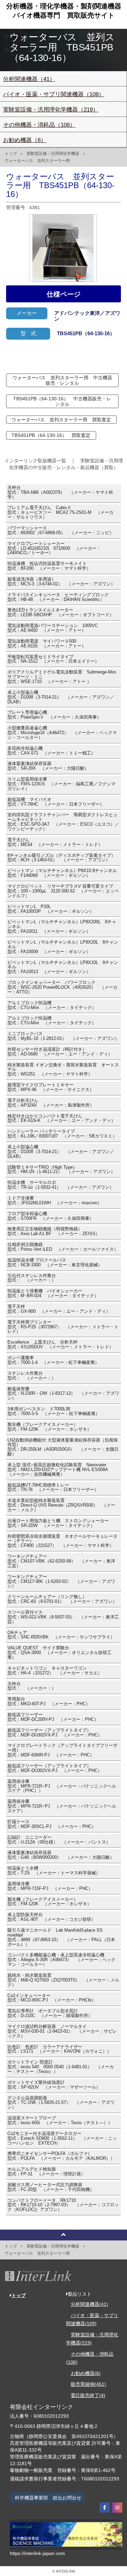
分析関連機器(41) (89, 2304)
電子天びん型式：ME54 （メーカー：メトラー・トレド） (55, 842)
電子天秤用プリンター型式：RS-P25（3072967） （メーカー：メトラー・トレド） (63, 1327)
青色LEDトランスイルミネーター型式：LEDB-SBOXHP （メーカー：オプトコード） (61, 612)
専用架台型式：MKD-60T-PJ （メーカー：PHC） (49, 1702)
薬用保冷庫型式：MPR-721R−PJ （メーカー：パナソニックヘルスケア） (62, 1806)
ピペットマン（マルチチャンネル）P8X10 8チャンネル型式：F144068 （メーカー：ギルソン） (62, 873)
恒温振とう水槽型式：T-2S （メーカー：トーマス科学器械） (54, 1871)
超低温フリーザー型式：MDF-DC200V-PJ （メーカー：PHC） (53, 1717)
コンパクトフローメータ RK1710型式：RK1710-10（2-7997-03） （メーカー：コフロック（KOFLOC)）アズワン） (63, 2205)
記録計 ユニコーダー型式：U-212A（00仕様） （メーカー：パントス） (59, 1840)
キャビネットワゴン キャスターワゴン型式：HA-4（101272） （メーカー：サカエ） (55, 1671)
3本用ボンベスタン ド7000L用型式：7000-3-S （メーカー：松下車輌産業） (54, 1411)
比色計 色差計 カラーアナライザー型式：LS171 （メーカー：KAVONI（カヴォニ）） (59, 2049)
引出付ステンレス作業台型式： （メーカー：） (32, 1278)
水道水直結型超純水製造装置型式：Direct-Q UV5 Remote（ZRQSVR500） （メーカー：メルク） (61, 1505)
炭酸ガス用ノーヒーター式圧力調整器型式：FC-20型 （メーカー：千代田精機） (51, 2187)
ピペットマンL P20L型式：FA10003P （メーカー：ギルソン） (51, 909)
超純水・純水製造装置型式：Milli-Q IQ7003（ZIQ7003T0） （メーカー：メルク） (63, 1980)
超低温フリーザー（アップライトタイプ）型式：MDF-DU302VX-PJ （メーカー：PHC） (55, 1733)
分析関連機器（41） (29, 79)
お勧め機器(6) (86, 2373)
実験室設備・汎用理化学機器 (53, 154)
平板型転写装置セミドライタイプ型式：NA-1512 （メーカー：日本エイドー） (53, 659)
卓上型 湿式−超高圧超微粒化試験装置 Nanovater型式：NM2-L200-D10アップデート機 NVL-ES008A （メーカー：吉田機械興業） (60, 1470)
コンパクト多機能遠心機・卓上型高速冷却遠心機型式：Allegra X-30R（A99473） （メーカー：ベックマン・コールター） (61, 1960)
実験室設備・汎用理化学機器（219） (51, 110)
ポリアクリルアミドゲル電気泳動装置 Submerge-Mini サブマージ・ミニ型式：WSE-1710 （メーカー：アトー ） (64, 677)
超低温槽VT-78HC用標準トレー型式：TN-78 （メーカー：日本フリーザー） (53, 1488)
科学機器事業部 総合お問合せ (48, 2498)
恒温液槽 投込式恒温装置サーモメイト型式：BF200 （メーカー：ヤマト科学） (49, 566)
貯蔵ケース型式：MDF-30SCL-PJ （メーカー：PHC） (52, 1824)
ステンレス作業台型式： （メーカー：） (32, 1376)
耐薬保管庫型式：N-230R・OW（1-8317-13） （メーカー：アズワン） (63, 1394)
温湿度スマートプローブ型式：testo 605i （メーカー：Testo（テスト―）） (60, 2120)
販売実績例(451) (88, 2384)
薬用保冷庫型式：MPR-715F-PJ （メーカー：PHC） (50, 1886)
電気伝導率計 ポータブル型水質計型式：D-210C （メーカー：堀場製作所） (50, 2013)
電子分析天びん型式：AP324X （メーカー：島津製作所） (51, 1103)
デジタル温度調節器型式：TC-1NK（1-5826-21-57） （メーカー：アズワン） (61, 2103)
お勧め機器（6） (25, 140)
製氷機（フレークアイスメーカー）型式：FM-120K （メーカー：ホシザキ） (49, 1427)
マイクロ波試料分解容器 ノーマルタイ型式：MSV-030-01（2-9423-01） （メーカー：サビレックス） (62, 2031)
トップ (11, 154)
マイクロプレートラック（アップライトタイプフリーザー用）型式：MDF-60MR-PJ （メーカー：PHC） (62, 1750)
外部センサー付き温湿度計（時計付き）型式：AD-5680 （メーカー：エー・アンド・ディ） (60, 1052)
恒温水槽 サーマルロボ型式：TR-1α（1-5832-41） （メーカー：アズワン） (61, 1185)
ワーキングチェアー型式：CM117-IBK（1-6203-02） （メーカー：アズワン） (61, 1582)
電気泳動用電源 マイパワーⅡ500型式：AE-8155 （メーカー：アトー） (47, 644)
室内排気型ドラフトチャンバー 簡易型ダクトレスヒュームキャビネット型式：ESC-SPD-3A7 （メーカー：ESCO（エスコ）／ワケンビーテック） (63, 822)
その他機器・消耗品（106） (39, 125)
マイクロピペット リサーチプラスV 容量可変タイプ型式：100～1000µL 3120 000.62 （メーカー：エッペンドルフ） (63, 891)
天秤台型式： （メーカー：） (32, 1686)
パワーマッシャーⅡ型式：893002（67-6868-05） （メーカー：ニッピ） (61, 530)
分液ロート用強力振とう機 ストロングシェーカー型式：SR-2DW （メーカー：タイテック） (58, 1523)
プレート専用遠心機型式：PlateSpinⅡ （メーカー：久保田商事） (54, 715)
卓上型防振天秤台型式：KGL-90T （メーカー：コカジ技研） (51, 1917)
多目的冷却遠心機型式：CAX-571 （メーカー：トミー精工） (51, 751)
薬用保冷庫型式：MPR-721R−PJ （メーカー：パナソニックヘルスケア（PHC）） (62, 1786)
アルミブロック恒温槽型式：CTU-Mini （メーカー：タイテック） (52, 1005)
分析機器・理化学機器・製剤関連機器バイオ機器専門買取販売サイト (64, 11)
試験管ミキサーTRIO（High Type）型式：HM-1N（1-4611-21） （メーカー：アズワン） (61, 1170)
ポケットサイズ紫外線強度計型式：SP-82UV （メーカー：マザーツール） (54, 2085)
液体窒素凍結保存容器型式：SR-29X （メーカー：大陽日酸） (48, 766)
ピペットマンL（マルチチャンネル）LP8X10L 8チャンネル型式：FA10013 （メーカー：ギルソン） (63, 967)
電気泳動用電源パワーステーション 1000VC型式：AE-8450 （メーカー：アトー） (53, 628)
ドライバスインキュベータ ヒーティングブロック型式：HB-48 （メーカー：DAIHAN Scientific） (58, 597)
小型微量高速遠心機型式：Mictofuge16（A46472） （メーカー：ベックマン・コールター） (62, 733)
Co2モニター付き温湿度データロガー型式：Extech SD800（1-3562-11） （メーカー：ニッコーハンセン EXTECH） (62, 2138)
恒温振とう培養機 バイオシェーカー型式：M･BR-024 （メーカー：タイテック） (53, 1293)
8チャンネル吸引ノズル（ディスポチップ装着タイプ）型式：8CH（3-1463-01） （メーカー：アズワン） (61, 858)
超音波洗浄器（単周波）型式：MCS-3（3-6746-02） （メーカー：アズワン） (61, 582)
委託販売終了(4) (88, 2395)
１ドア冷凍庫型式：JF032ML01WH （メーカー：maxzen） (55, 1201)
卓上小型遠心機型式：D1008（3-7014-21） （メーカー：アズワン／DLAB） (61, 697)
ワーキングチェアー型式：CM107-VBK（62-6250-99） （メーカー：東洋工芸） (61, 1561)
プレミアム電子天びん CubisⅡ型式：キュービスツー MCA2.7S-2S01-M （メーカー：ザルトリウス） (60, 512)
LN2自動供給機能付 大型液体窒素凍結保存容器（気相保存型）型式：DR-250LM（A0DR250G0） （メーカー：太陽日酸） (63, 1447)
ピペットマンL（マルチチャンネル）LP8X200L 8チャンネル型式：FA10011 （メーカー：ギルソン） (62, 927)
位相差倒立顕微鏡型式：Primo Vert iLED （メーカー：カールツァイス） (63, 1247)
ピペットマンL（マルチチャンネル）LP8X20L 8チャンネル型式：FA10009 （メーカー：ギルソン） (63, 947)
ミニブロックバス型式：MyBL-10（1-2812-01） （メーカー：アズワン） (63, 1036)
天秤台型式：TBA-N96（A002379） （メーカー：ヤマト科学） (60, 492)
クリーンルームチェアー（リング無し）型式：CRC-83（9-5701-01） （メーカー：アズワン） (62, 1599)
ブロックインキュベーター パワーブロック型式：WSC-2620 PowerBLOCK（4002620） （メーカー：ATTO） (62, 987)
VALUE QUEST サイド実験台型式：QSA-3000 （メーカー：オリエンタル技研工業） (59, 1653)
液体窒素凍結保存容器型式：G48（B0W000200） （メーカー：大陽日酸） (61, 1855)
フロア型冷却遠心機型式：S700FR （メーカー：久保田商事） (51, 1216)
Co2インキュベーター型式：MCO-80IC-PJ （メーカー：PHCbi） (52, 1998)
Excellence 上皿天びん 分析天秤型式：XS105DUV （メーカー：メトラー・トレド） (60, 1345)
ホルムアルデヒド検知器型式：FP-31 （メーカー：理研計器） (46, 2172)
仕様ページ (64, 294)
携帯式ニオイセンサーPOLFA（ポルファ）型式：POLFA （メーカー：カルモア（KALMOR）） (61, 2156)
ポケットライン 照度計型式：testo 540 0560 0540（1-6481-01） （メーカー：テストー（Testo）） (61, 2067)
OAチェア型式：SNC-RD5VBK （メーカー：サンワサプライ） (61, 1635)
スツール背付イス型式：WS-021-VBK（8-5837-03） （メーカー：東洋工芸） (63, 1617)
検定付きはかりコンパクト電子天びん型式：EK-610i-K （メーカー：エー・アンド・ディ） (61, 1119)
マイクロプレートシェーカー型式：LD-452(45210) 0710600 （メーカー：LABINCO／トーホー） (54, 548)
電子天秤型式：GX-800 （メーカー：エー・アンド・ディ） (59, 1309)
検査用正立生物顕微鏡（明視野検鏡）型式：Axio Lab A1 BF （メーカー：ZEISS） (54, 1231)
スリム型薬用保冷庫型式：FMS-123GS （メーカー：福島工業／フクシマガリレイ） (61, 784)
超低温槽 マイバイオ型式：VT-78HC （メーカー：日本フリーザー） (56, 802)
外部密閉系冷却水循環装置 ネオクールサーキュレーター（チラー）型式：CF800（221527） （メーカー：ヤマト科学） (62, 1541)
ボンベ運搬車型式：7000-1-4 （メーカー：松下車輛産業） (53, 1360)
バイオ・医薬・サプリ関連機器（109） (54, 94)
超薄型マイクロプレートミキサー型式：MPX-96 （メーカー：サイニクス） (51, 1087)
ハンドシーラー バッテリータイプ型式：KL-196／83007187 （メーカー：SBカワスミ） (62, 1134)
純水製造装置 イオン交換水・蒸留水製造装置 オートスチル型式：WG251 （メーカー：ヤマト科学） (63, 1070)
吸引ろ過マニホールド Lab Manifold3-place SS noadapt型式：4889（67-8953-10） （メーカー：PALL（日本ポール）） (61, 1937)
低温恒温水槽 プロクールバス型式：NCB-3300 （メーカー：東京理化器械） (55, 1263)
